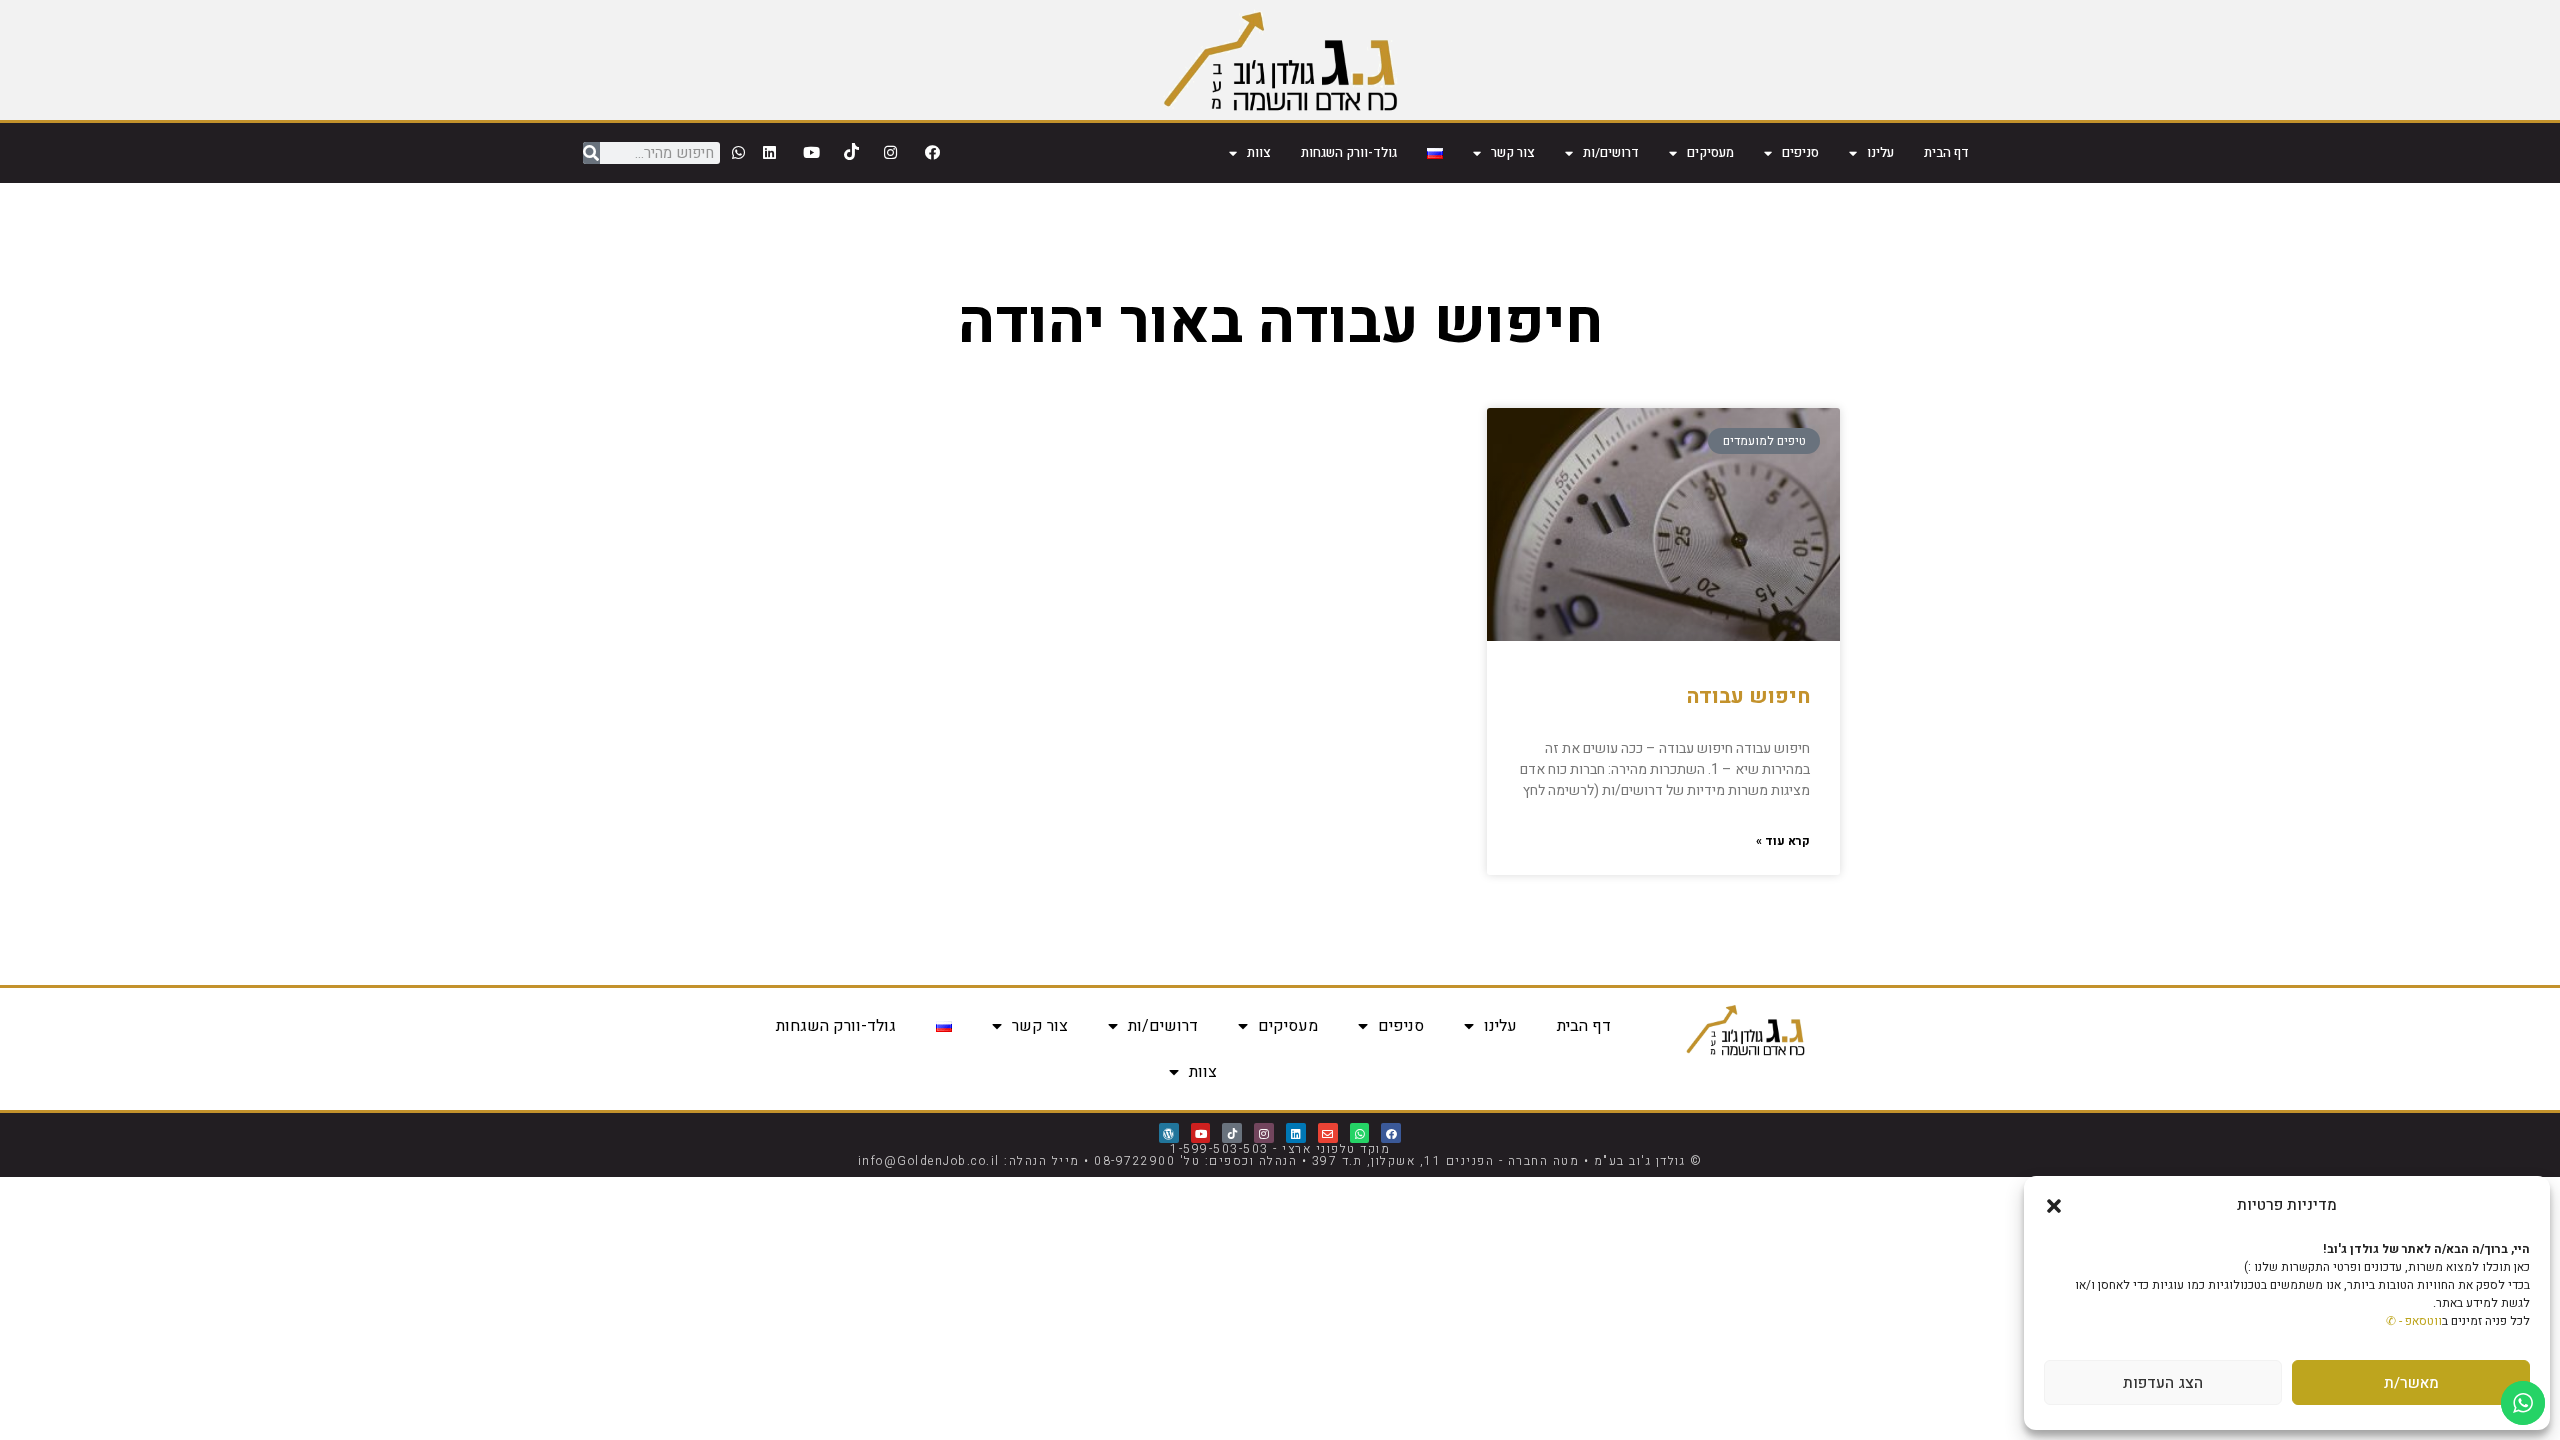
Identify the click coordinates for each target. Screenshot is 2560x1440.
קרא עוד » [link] (1783, 841)
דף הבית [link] (1946, 152)
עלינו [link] (1880, 152)
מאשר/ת (2411, 1383)
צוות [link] (1259, 152)
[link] (1280, 60)
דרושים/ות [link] (1611, 152)
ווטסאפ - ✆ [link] (2414, 1321)
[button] (2054, 1206)
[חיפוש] (591, 153)
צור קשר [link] (1513, 152)
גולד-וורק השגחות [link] (1349, 152)
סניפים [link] (1800, 152)
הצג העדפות (2163, 1383)
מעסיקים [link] (1710, 152)
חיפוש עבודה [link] (1748, 696)
